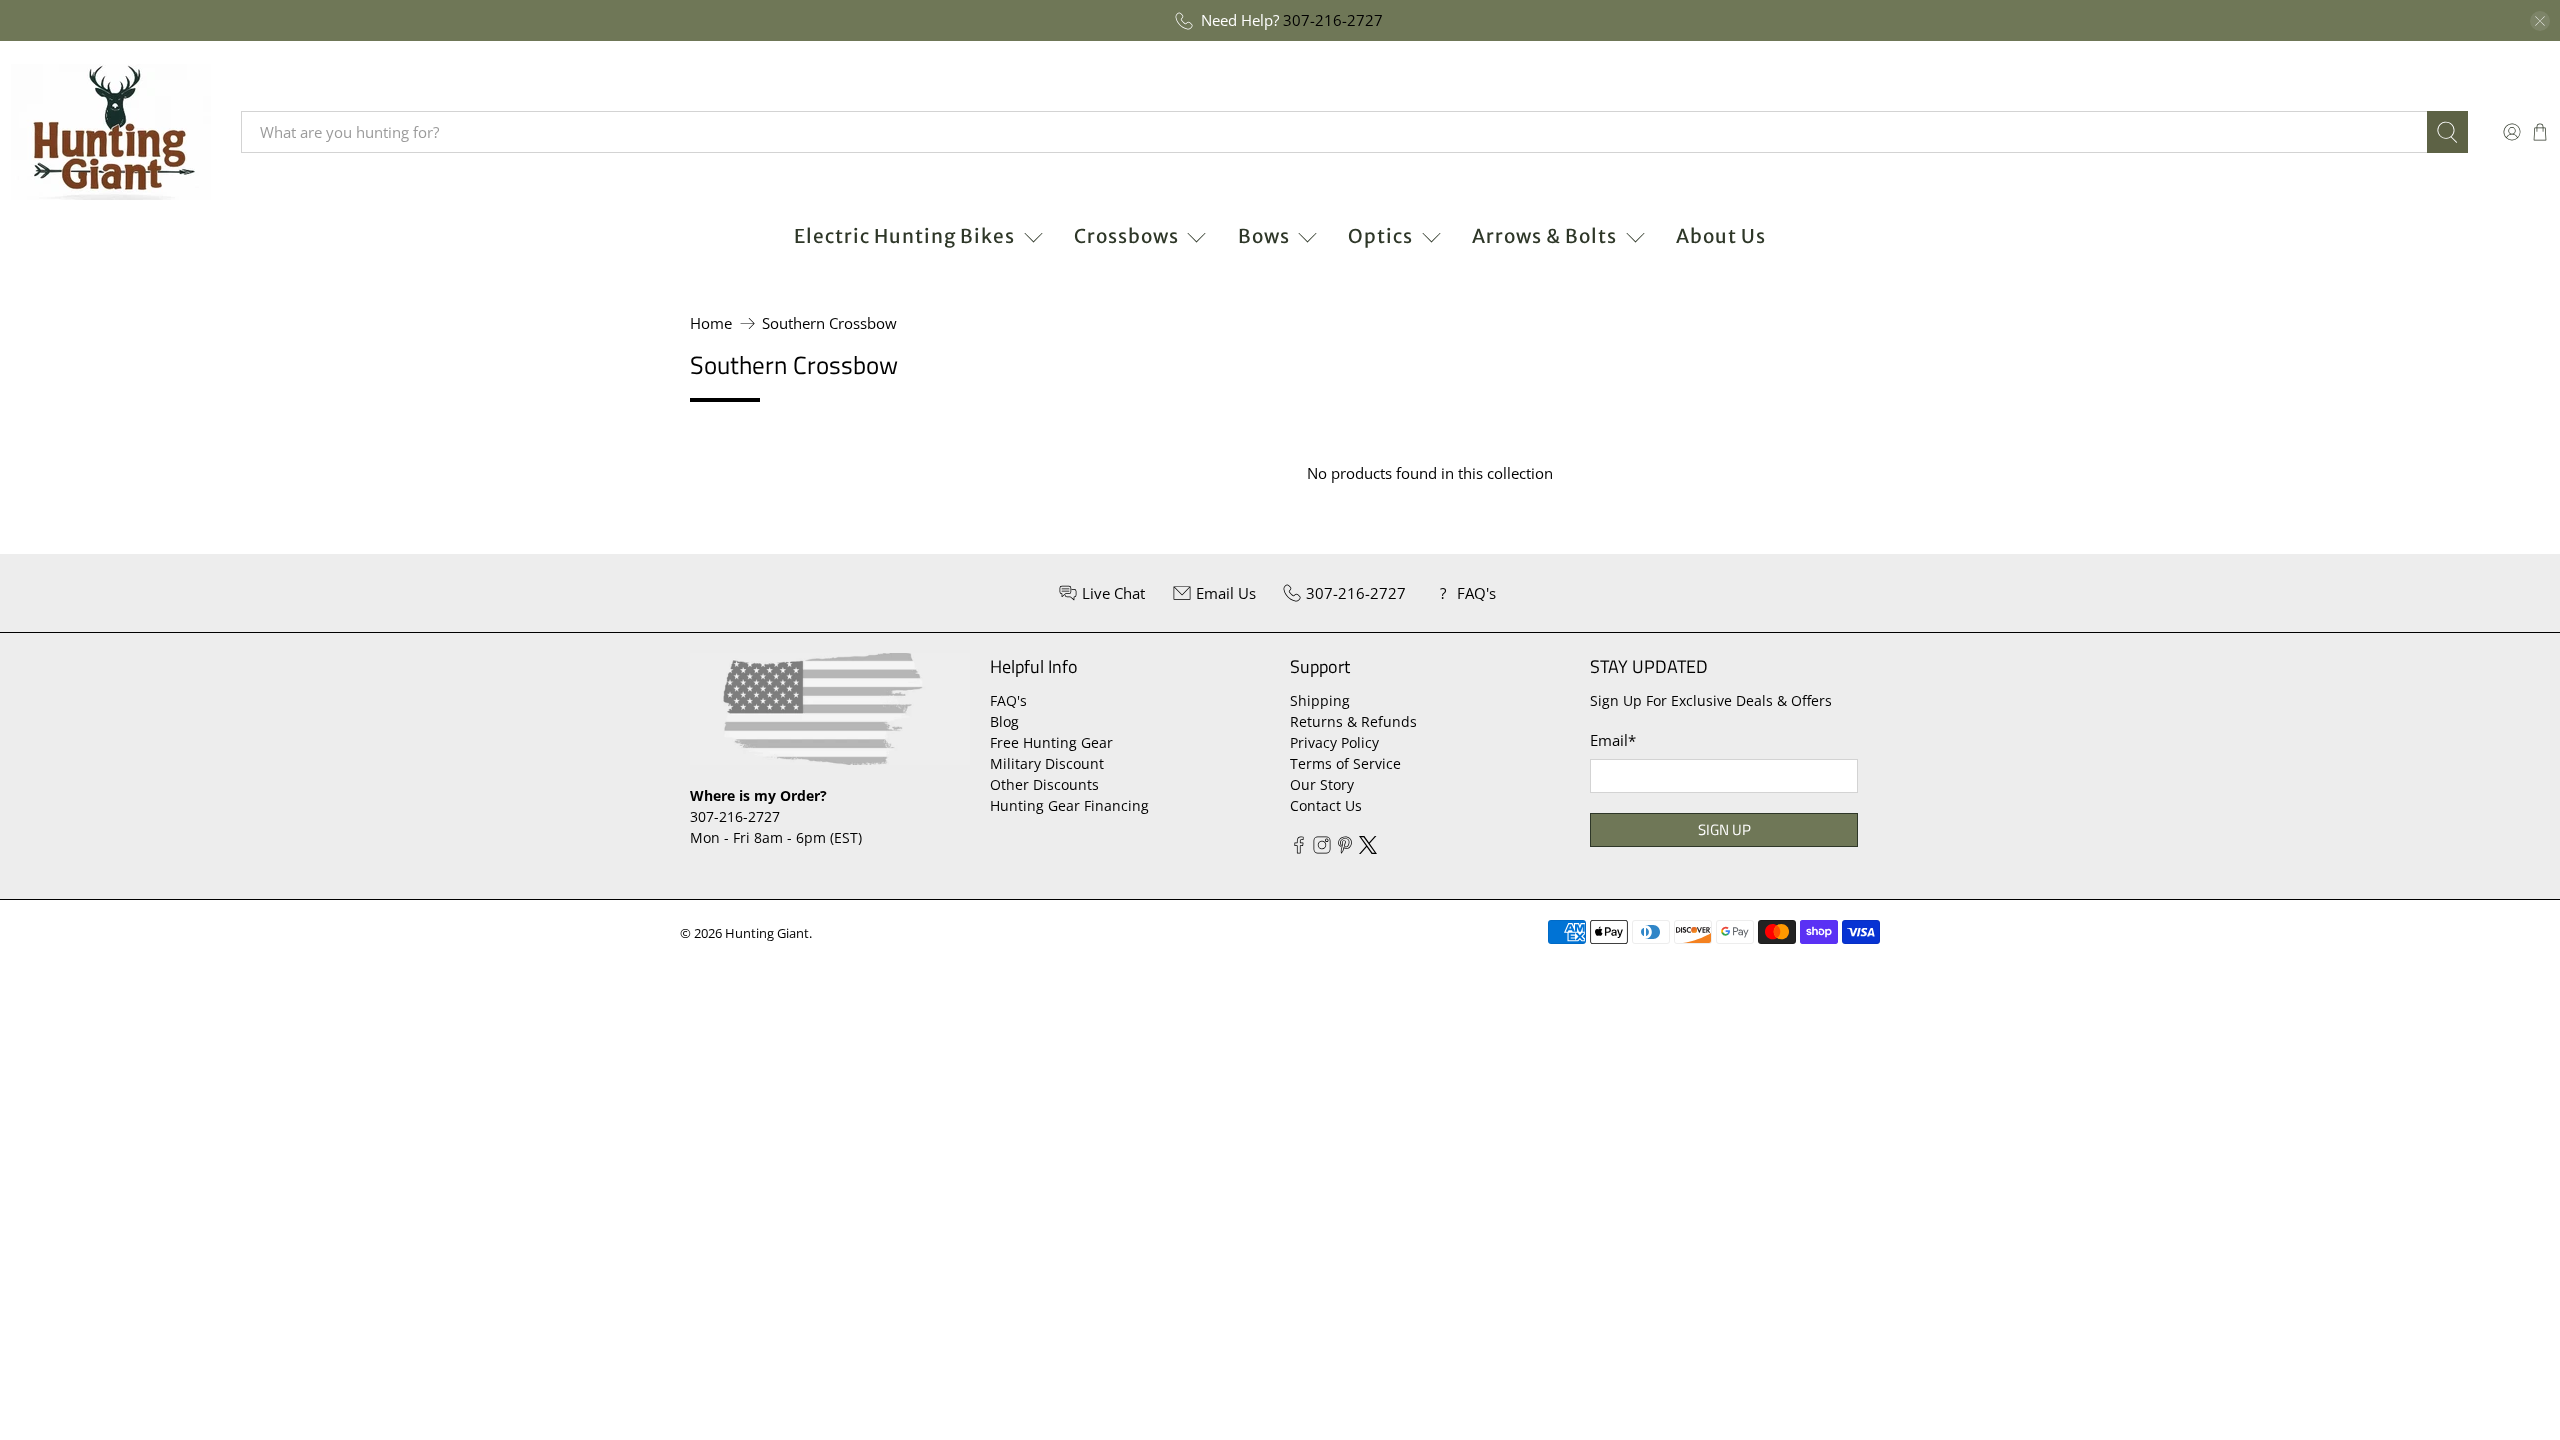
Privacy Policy (1334, 742)
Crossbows (1126, 236)
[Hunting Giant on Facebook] (1299, 848)
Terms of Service (1345, 763)
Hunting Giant (767, 933)
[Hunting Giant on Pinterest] (1345, 848)
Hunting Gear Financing (1069, 805)
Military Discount (1047, 763)
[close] (2540, 21)
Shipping (1320, 700)
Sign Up (1724, 829)
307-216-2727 (1333, 20)
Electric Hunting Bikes (904, 236)
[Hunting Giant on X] (1368, 848)
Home (711, 323)
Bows (1264, 236)
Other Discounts (1044, 784)
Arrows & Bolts (1544, 236)
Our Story (1322, 784)
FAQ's (1008, 700)
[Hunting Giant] (111, 132)
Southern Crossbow (829, 323)
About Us (1721, 236)
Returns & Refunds (1353, 721)
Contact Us (1326, 805)
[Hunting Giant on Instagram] (1322, 848)
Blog (1004, 721)
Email (1613, 740)
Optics (1380, 236)
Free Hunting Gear (1051, 742)
